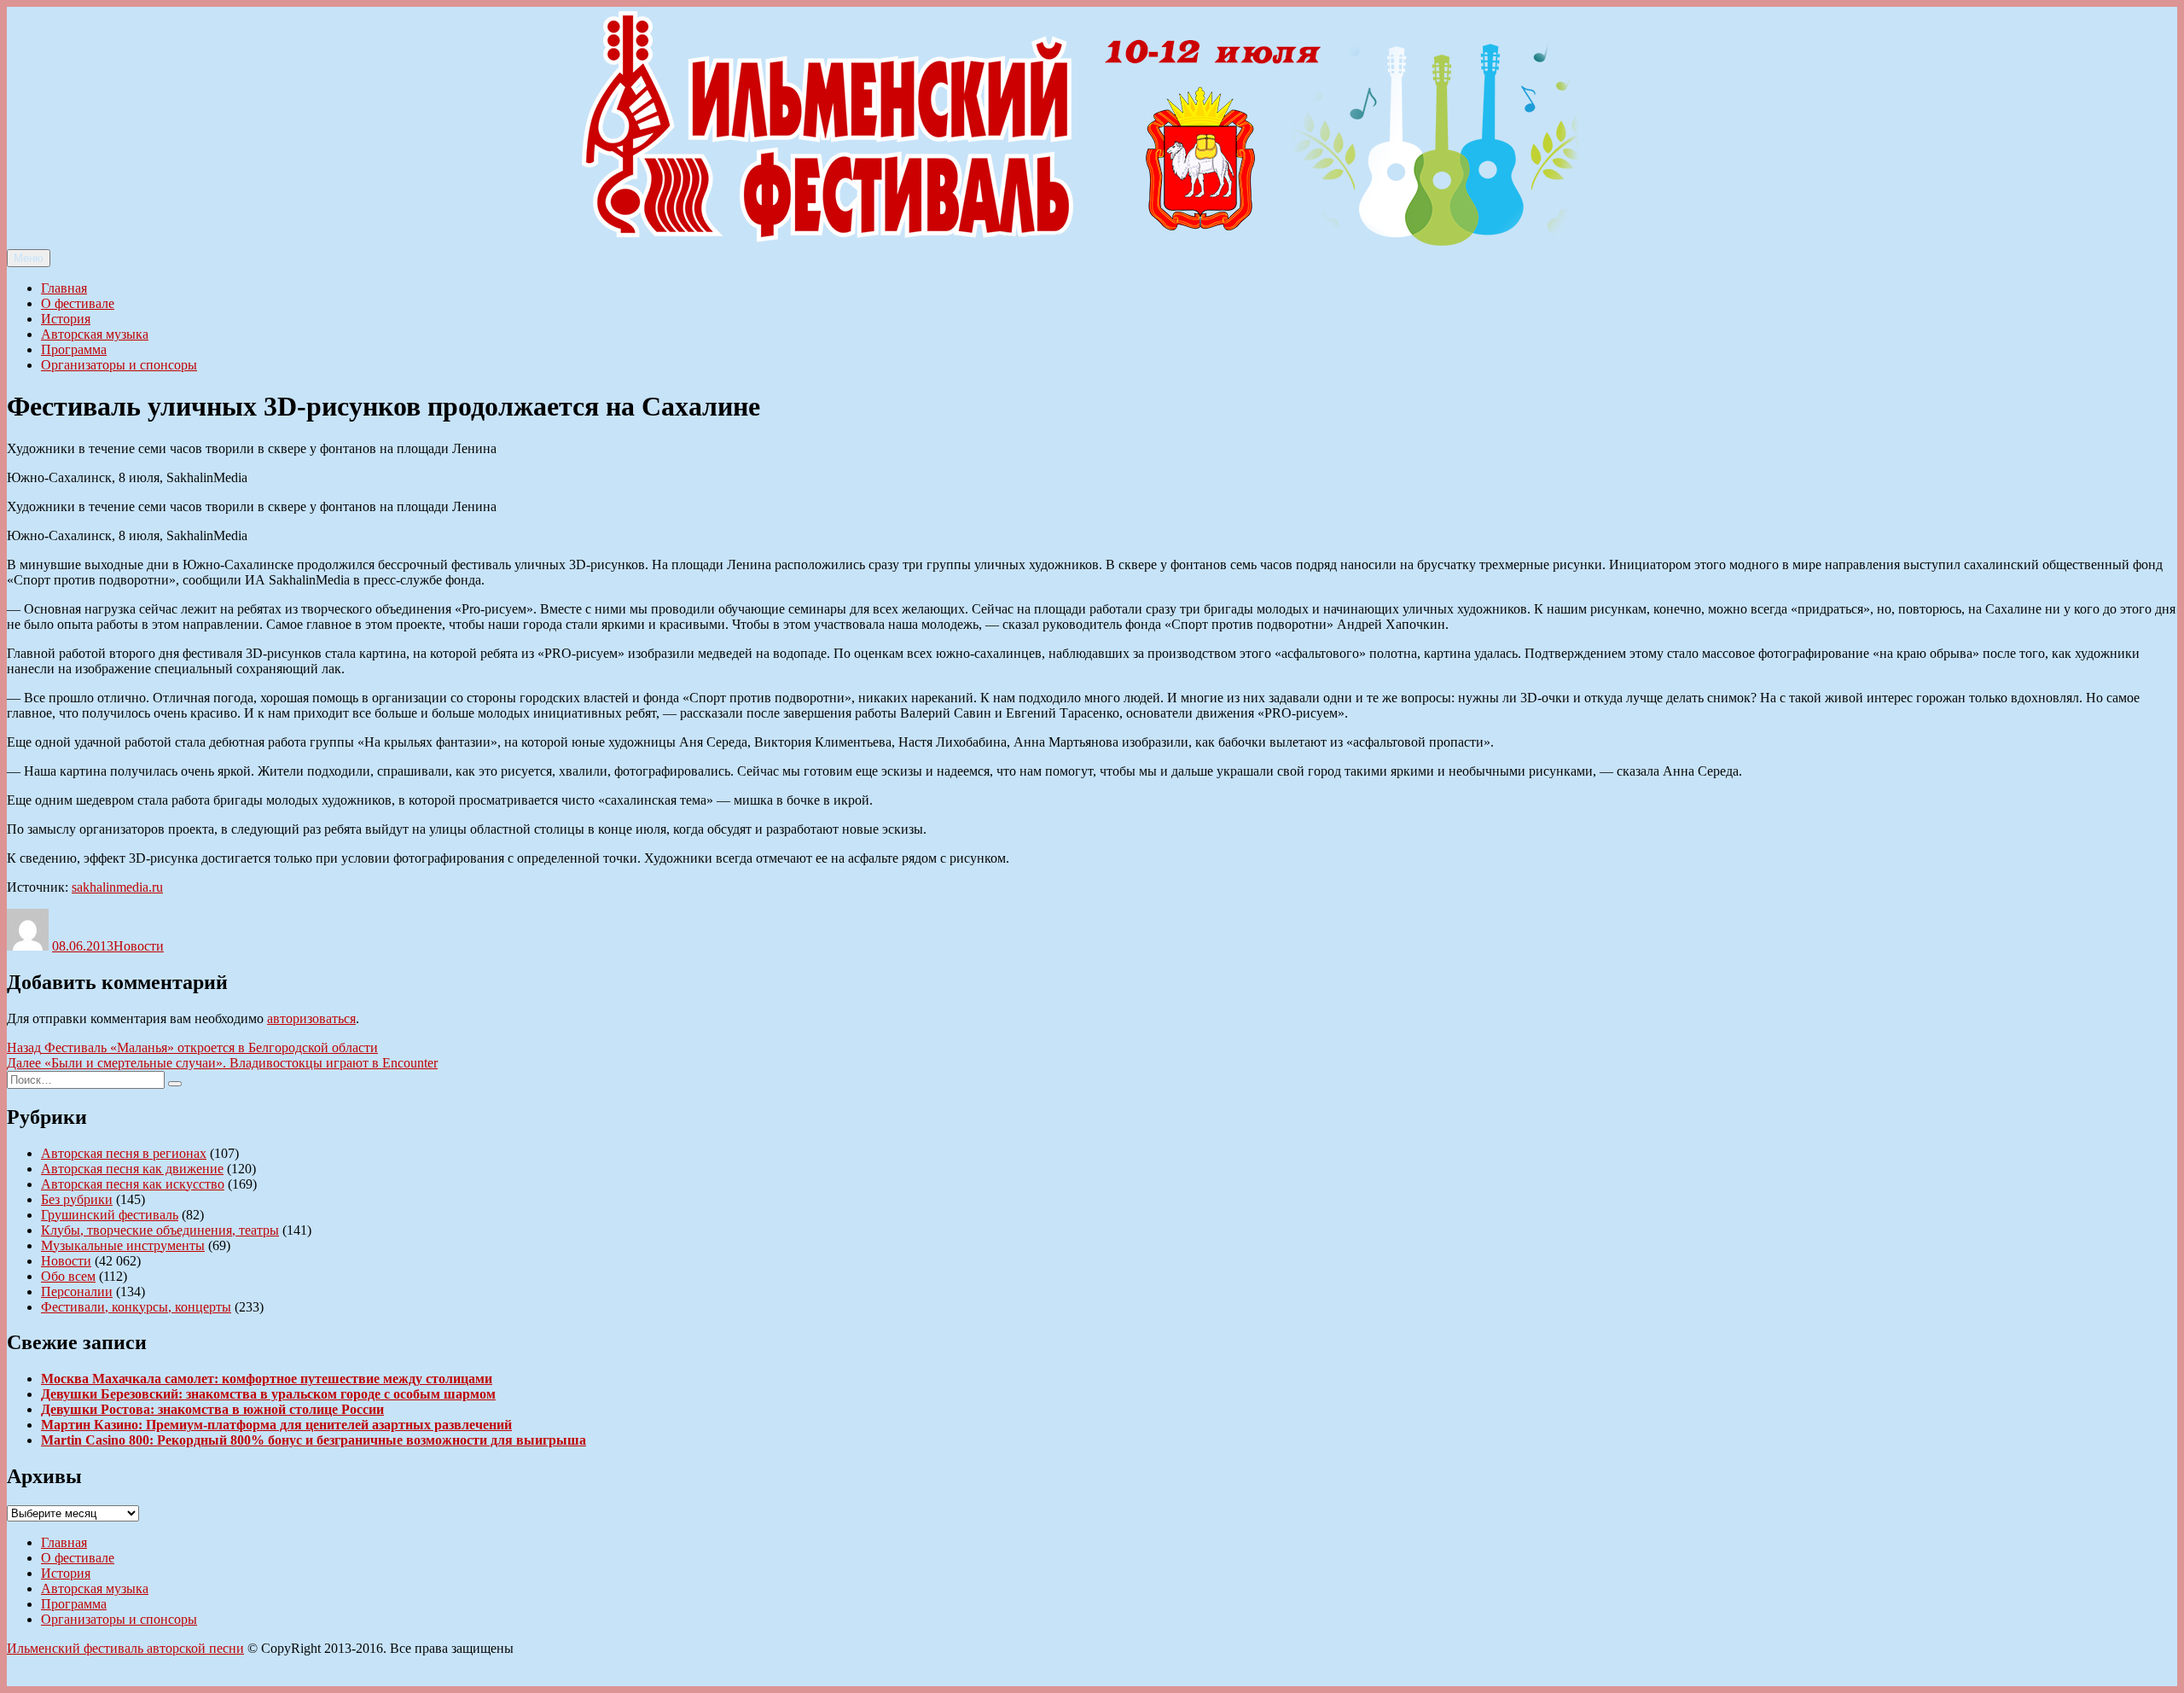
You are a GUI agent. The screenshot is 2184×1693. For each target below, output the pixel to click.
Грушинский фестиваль (110, 1215)
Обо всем (68, 1276)
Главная (64, 288)
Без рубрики (77, 1199)
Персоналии (77, 1292)
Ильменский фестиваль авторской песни (125, 1648)
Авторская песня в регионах (124, 1153)
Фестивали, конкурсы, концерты (136, 1307)
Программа (74, 349)
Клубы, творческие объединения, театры (160, 1230)
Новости (139, 946)
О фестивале (78, 303)
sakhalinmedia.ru (117, 887)
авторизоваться (311, 1018)
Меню (29, 258)
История (66, 319)
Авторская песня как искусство (133, 1184)
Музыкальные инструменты (123, 1245)
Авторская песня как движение (132, 1169)
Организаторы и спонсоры (119, 365)
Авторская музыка (95, 334)
